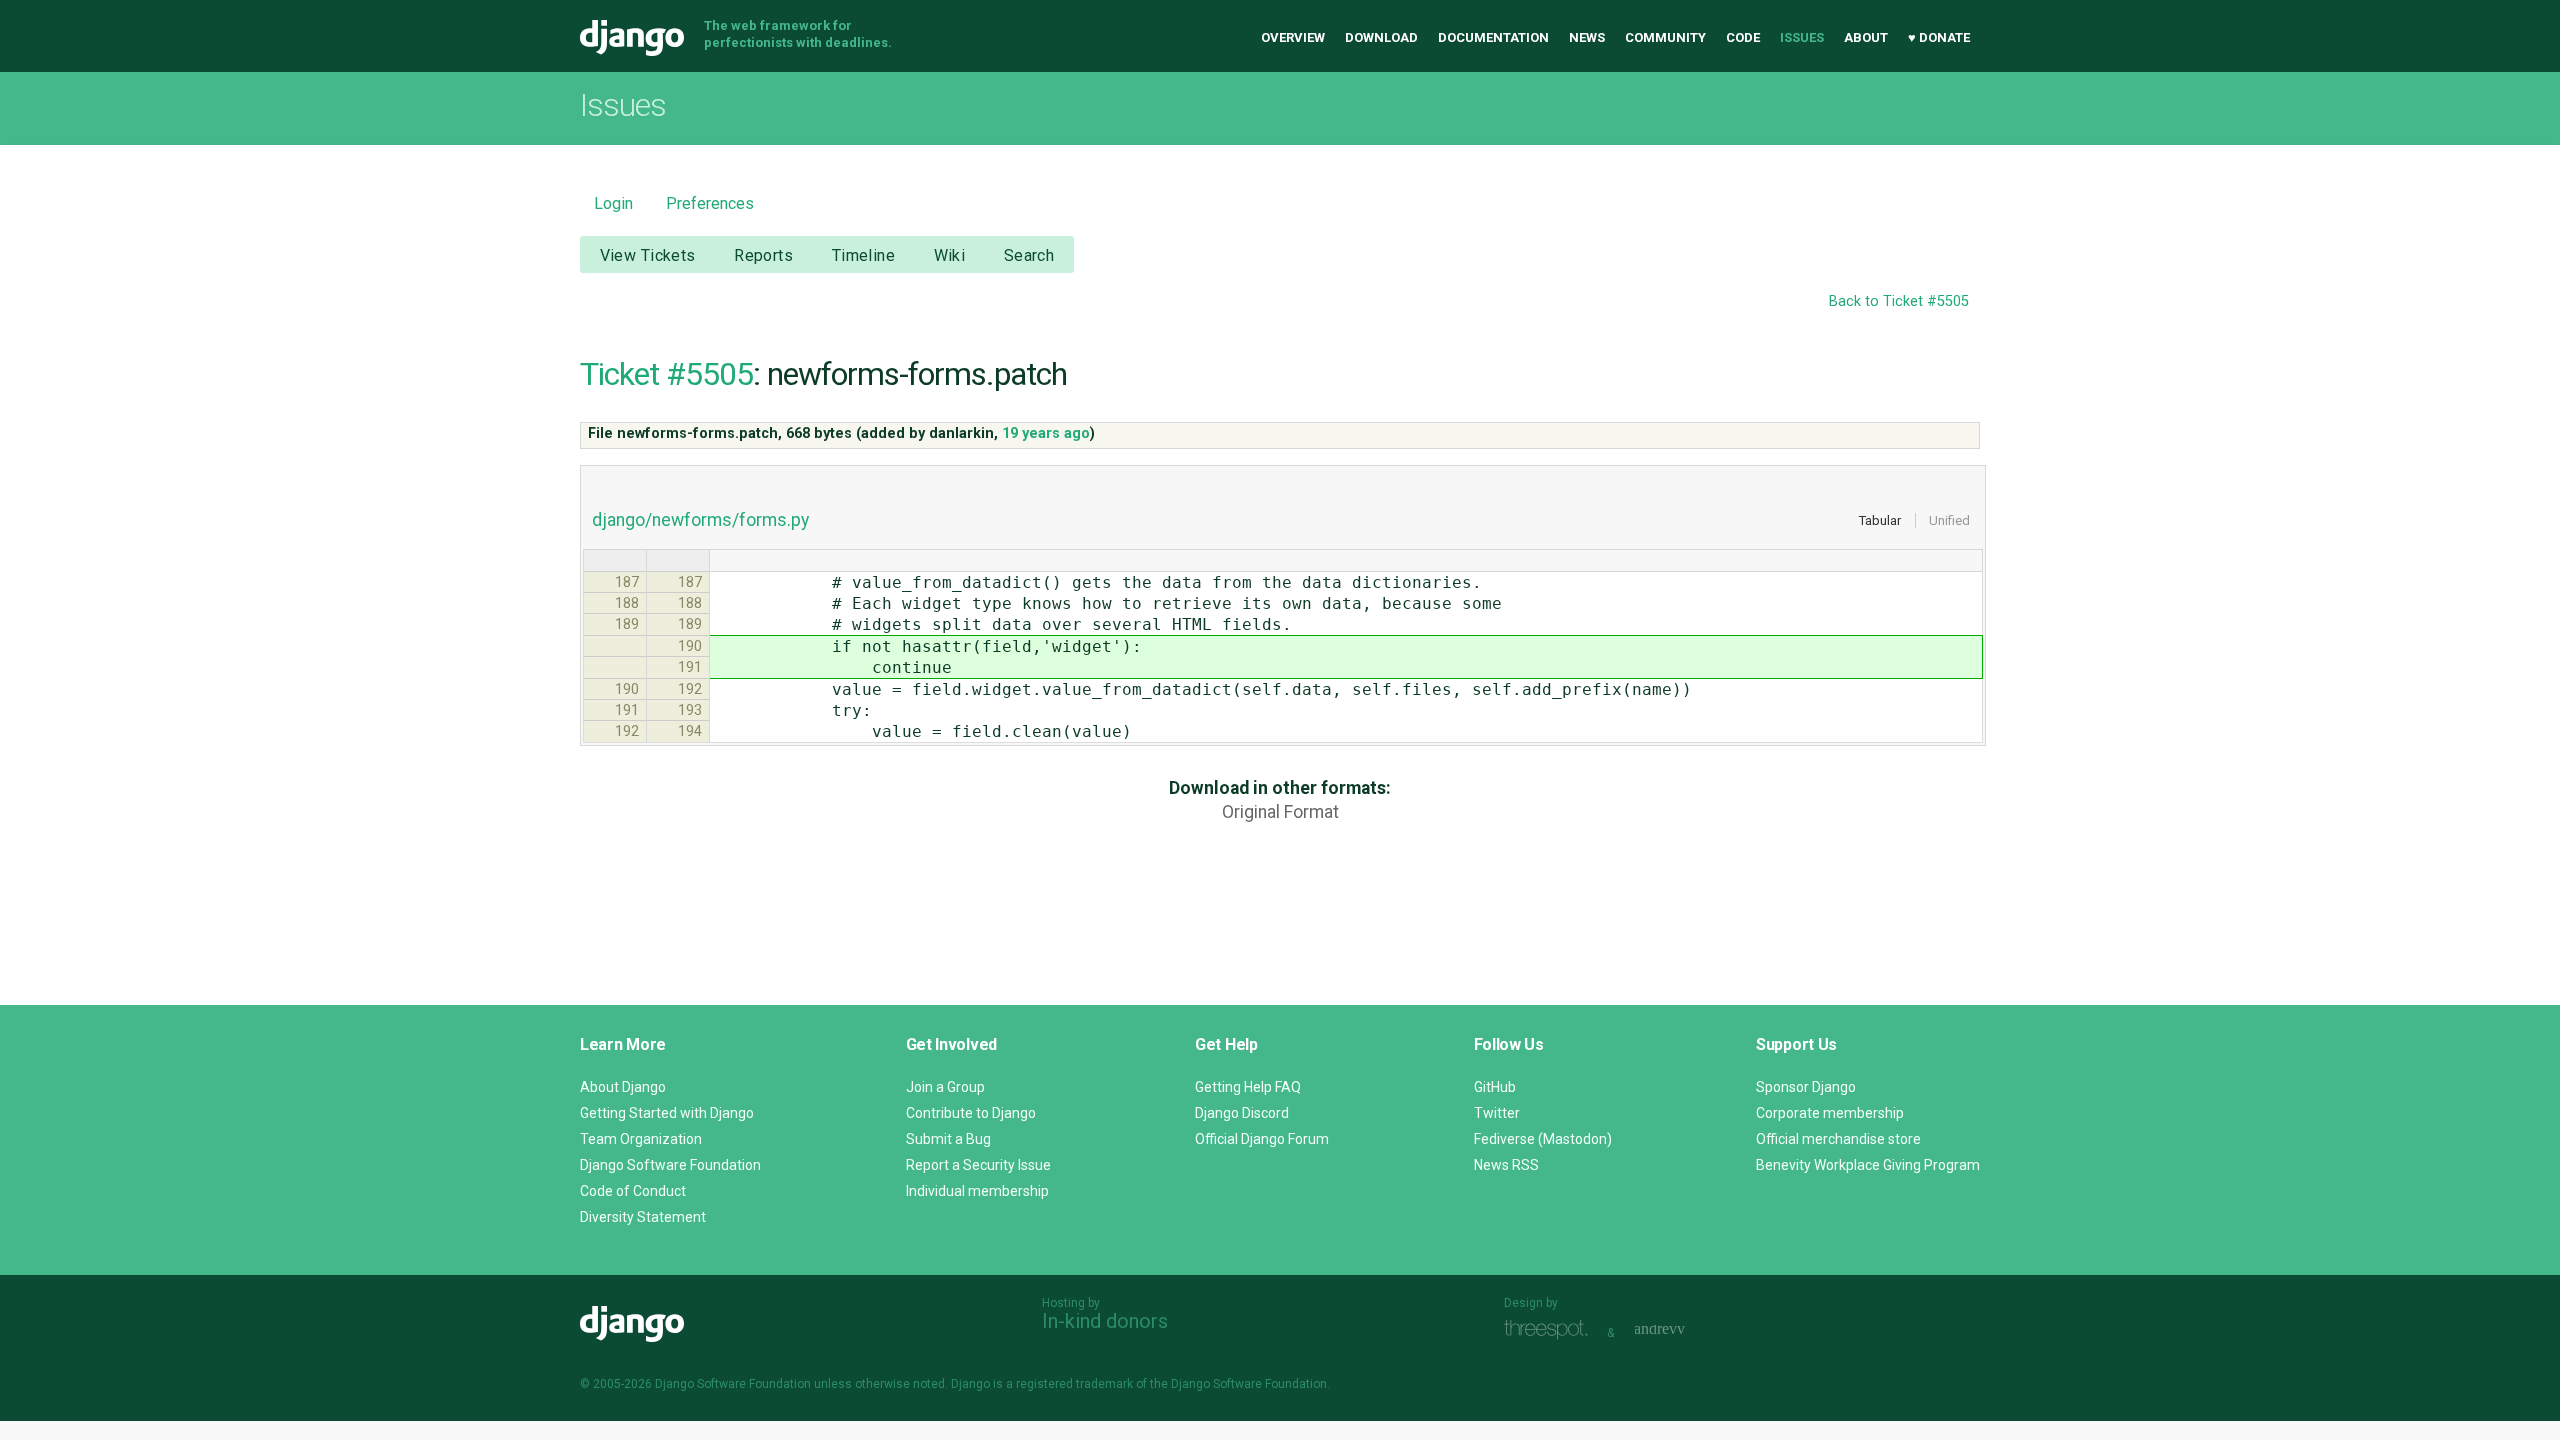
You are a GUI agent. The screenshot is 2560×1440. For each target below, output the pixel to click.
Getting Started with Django (667, 1113)
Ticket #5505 (666, 374)
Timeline (863, 255)
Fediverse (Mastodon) (1543, 1139)
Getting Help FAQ (1248, 1087)
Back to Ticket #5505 (1899, 301)
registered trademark (1074, 1384)
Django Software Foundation (670, 1165)
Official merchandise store (1838, 1139)
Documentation (1493, 37)
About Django (623, 1087)
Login (613, 203)
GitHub (1495, 1087)
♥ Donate (1939, 37)
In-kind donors (1105, 1321)
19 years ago (1046, 433)
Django (632, 38)
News (1587, 37)
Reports (763, 255)
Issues (1802, 37)
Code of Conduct (633, 1191)
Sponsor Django (1806, 1087)
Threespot (1551, 1330)
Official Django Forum (1262, 1139)
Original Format (1280, 812)
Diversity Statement (643, 1217)
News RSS (1506, 1165)
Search (1029, 255)
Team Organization (641, 1139)
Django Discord (1242, 1113)
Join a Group (945, 1087)
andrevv (1682, 1330)
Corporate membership (1830, 1113)
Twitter (1497, 1113)
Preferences (710, 203)
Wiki (950, 255)
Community (1665, 37)
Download (1381, 37)
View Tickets (648, 255)
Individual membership (977, 1191)
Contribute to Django (971, 1113)
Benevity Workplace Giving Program (1868, 1165)
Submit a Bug (948, 1139)
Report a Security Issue (978, 1165)
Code (1743, 37)
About (1866, 37)
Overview (1293, 37)
